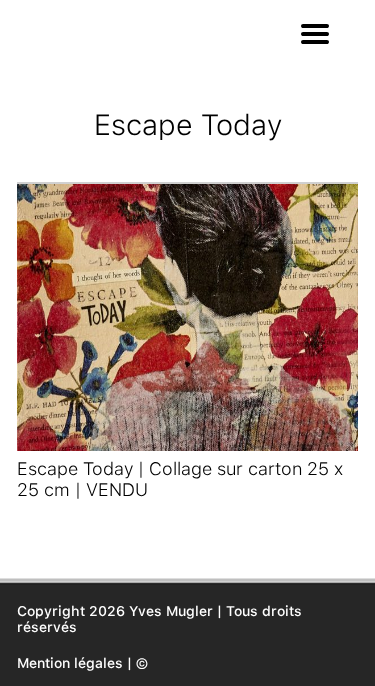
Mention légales (70, 663)
